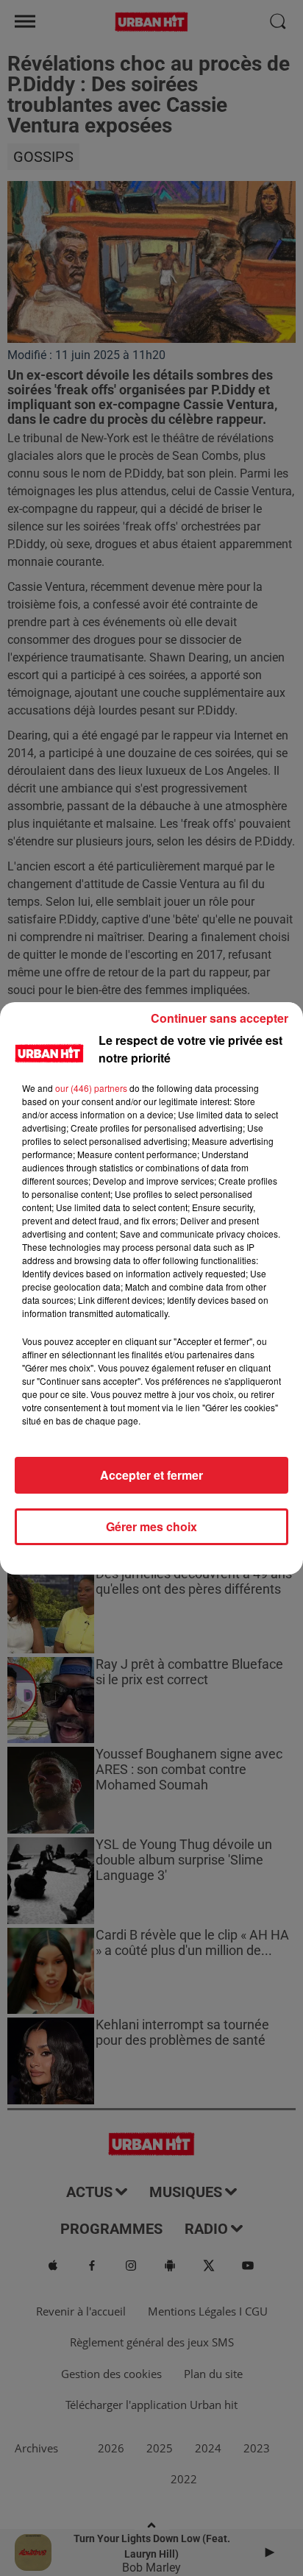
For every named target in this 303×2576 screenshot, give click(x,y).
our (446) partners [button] (91, 1088)
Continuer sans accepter (220, 1018)
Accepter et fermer (151, 1475)
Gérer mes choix (151, 1526)
